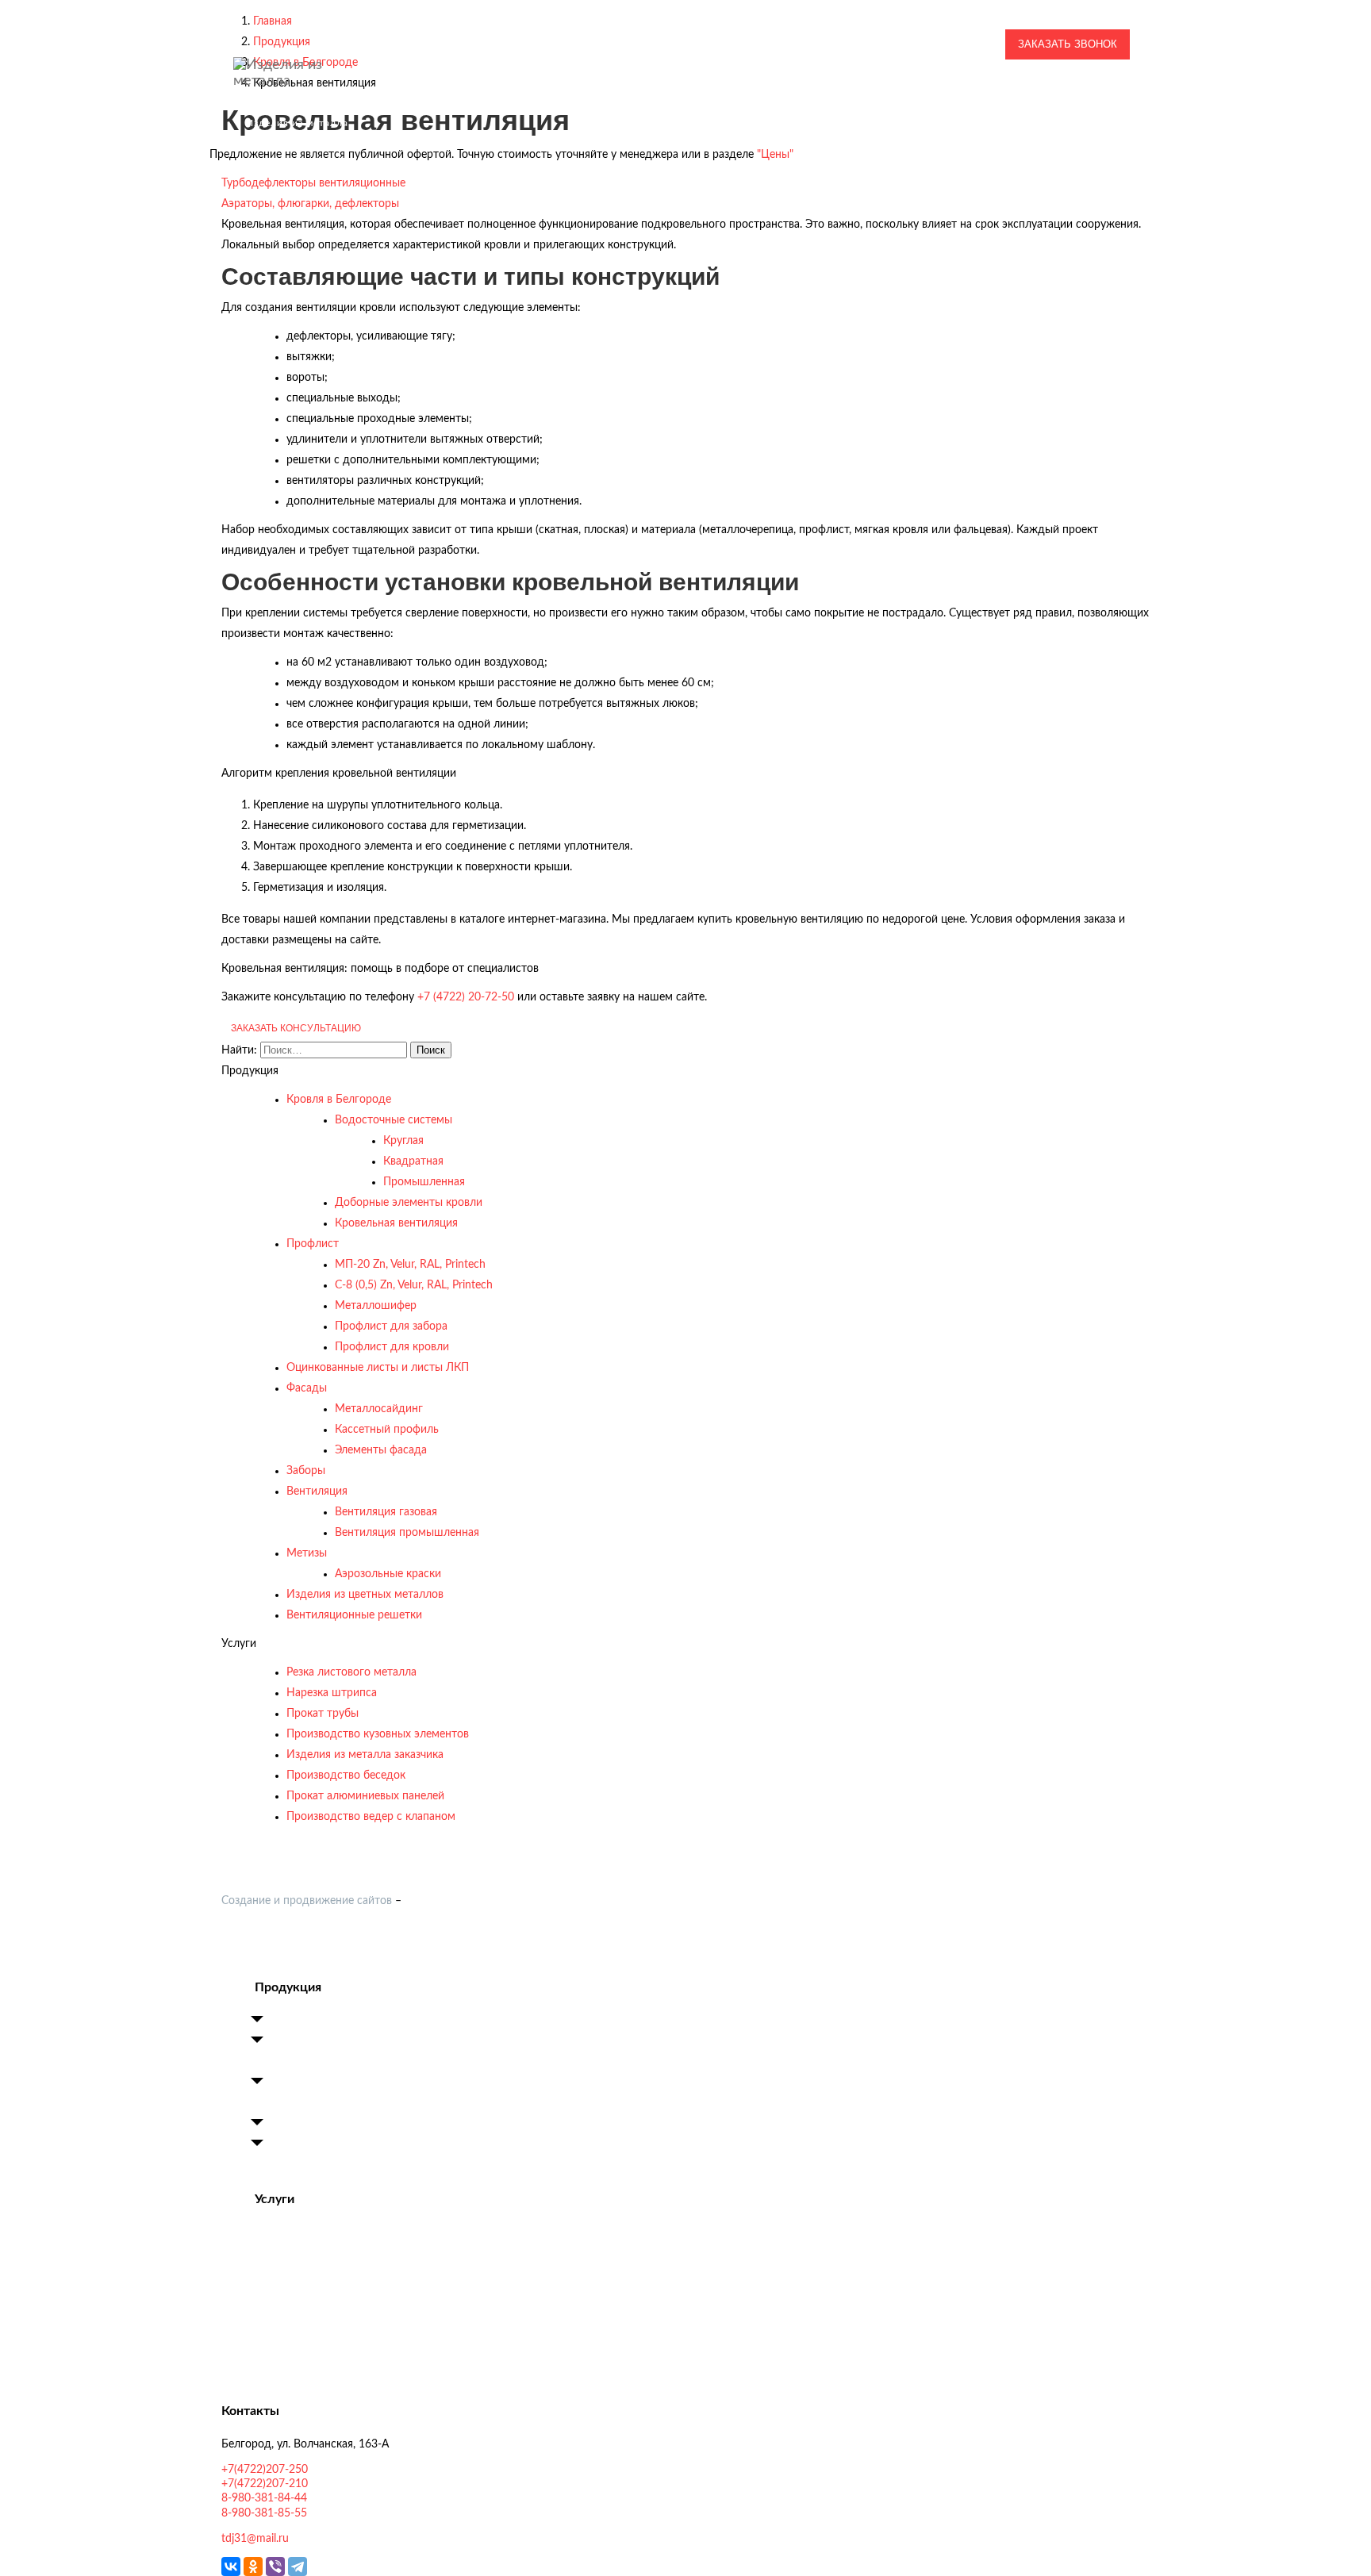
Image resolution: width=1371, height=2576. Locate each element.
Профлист (313, 1244)
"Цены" (775, 155)
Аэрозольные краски (388, 1574)
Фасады (307, 1388)
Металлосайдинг (379, 1409)
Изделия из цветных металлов (365, 1595)
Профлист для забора (391, 1326)
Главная (419, 93)
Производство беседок (346, 1776)
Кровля (289, 2021)
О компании (492, 93)
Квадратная (413, 1161)
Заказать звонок (1068, 44)
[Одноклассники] (253, 2566)
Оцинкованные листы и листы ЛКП (378, 1368)
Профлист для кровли (392, 1347)
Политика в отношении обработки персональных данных (370, 1933)
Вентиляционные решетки (354, 1615)
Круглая (403, 1141)
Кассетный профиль (387, 1430)
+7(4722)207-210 (927, 30)
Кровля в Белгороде (339, 1100)
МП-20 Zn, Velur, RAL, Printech (410, 1265)
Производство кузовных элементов (378, 1734)
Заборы (306, 1471)
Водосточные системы (394, 1120)
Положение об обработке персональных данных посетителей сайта (397, 1954)
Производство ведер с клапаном (371, 1817)
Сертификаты (857, 93)
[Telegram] (298, 2566)
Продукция (686, 93)
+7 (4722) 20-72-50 (466, 997)
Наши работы (598, 93)
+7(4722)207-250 (927, 13)
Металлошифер (376, 1306)
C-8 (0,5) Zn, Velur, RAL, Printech (414, 1285)
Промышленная (424, 1182)
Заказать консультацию (296, 1028)
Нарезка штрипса (332, 1693)
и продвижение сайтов (331, 1901)
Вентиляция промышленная (407, 1533)
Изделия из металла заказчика (365, 1755)
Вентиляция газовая (386, 1512)
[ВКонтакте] (231, 2566)
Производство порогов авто (343, 2294)
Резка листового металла (351, 1672)
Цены (1054, 93)
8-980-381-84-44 (927, 46)
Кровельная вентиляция (396, 1223)
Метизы (307, 1553)
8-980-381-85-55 (927, 63)
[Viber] (275, 2566)
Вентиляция (317, 1491)
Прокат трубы (323, 1714)
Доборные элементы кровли (409, 1203)
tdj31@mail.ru (779, 44)
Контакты (1114, 93)
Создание (246, 1901)
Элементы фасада (381, 1450)
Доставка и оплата (968, 93)
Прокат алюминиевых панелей (365, 1796)
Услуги (768, 93)
